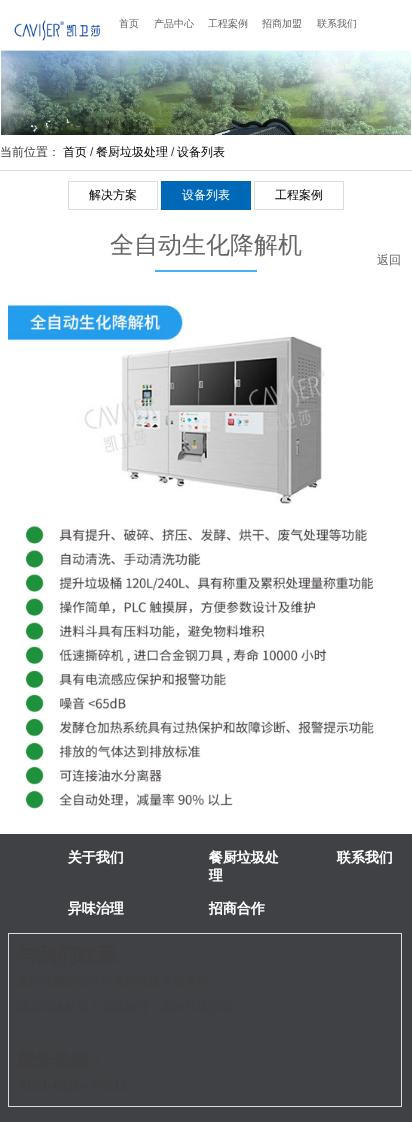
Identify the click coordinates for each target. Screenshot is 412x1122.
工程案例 (228, 23)
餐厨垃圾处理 (132, 152)
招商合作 (237, 908)
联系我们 (336, 23)
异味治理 (96, 908)
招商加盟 (282, 23)
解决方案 (113, 195)
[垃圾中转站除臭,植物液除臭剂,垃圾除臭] (57, 29)
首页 (129, 23)
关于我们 (96, 857)
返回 (389, 263)
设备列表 (201, 152)
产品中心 (173, 23)
